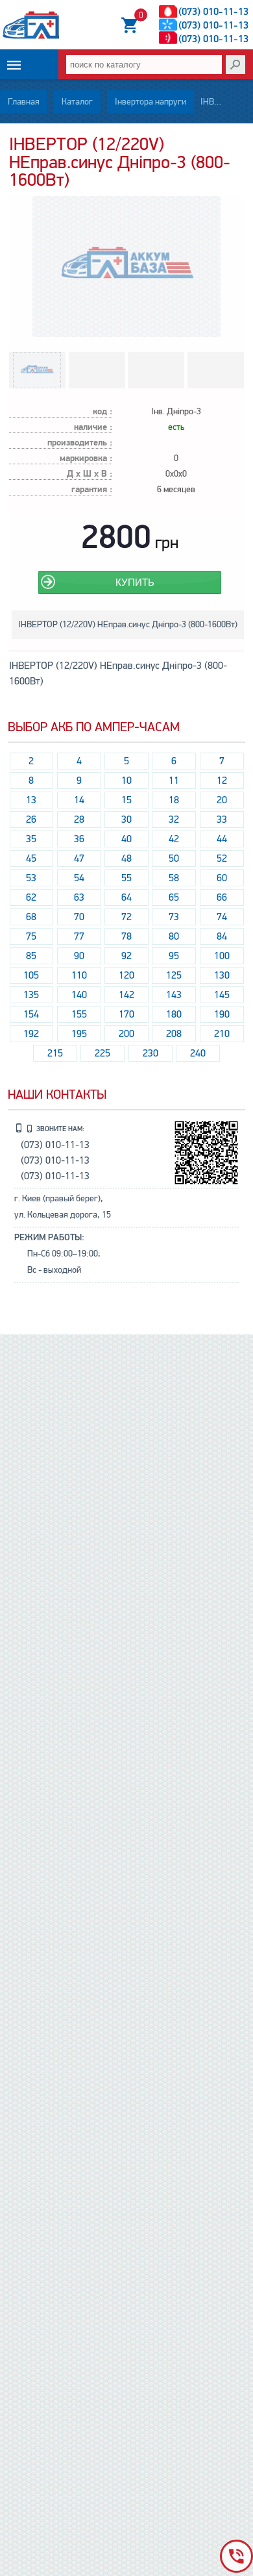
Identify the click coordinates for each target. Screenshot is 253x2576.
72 (126, 917)
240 (198, 1053)
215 (55, 1053)
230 (151, 1053)
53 (31, 878)
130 (222, 975)
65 (174, 897)
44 (222, 839)
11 (174, 781)
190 (222, 1014)
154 (31, 1014)
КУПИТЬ (135, 582)
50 (174, 858)
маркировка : (86, 459)
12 (222, 781)
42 (174, 839)
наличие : (93, 428)
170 (126, 1014)
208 (174, 1034)
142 (126, 995)
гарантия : (92, 490)
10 (126, 781)
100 (222, 956)
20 (222, 800)
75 (31, 936)
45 (31, 858)
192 (31, 1034)
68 (31, 917)
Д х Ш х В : (90, 474)
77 (79, 936)
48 (126, 858)
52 (222, 858)
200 (126, 1034)
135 (31, 995)
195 (79, 1034)
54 (79, 878)
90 (79, 956)
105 (31, 975)
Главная (24, 102)
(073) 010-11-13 (213, 12)
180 (174, 1014)
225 (102, 1053)
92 (126, 956)
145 (222, 995)
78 (126, 936)
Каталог (77, 102)
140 (79, 995)
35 (31, 839)
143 (174, 995)
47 (79, 858)
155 (79, 1014)
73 (174, 917)
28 (79, 819)
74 (222, 917)
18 (174, 800)
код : (102, 412)
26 (31, 819)
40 (126, 839)
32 (174, 819)
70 (79, 917)
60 (222, 878)
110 (79, 975)
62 (31, 897)
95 (174, 956)
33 (222, 819)
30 (126, 819)
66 (222, 897)
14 (79, 800)
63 (79, 897)
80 (174, 936)
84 (222, 936)
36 (79, 839)
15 (126, 800)
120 (126, 975)
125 (174, 975)
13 (31, 800)
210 (222, 1034)
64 (126, 897)
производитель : (80, 443)
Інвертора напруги (151, 102)
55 (126, 878)
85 (31, 956)
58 (174, 878)
